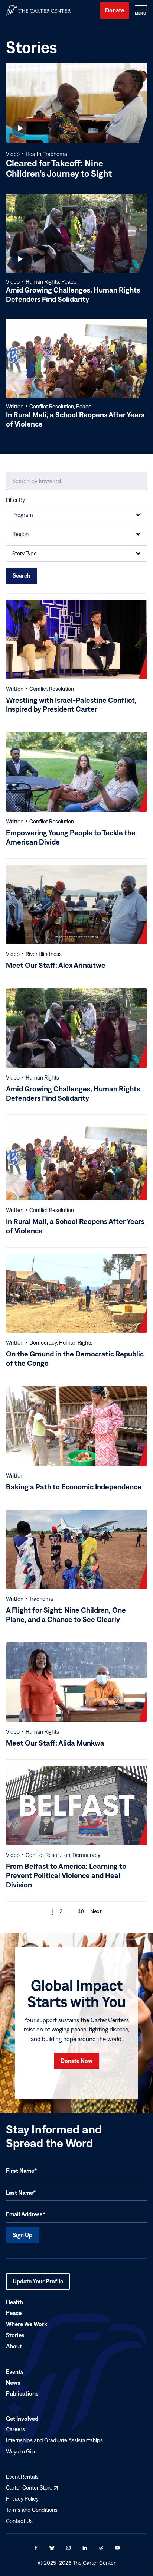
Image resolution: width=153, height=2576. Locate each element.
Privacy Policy (22, 2499)
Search (22, 575)
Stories (15, 2335)
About (14, 2346)
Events (15, 2371)
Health (14, 2302)
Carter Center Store (32, 2488)
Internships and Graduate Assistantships (54, 2440)
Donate (115, 10)
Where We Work (27, 2324)
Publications (22, 2394)
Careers (15, 2430)
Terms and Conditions (32, 2510)
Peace (14, 2313)
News (13, 2383)
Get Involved (22, 2419)
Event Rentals (22, 2477)
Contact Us (19, 2521)
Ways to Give (21, 2451)
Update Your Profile (38, 2284)
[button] (140, 10)
